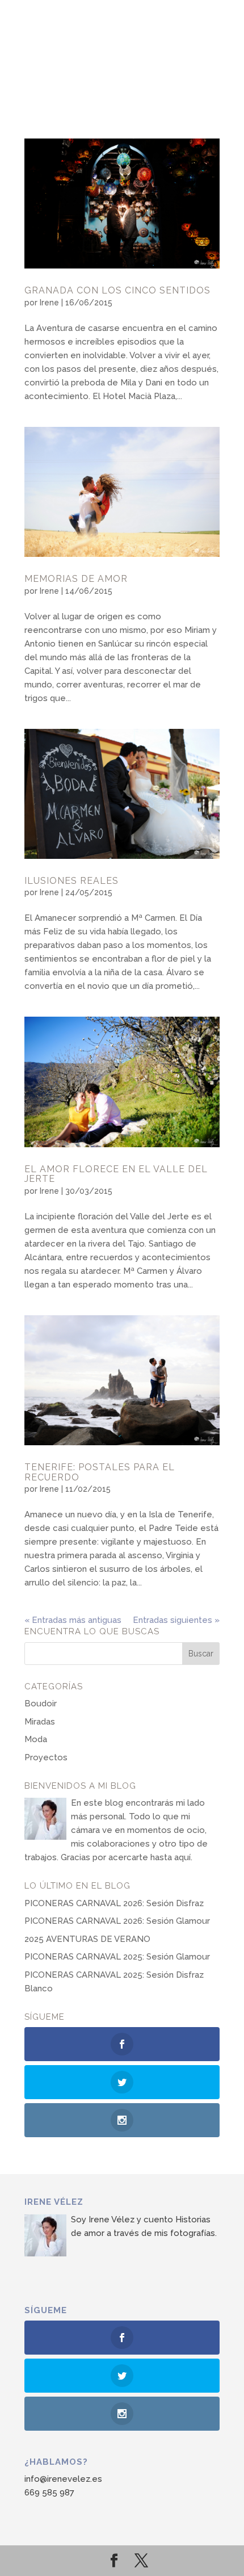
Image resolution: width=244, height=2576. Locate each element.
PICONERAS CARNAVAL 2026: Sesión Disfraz (114, 1903)
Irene (49, 303)
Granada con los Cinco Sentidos (117, 290)
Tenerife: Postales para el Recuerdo (100, 1472)
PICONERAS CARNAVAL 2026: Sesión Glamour (117, 1921)
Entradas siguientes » (176, 1620)
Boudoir (41, 1704)
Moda (36, 1739)
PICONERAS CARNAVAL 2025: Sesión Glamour (117, 1957)
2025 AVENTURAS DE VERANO (87, 1939)
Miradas (40, 1722)
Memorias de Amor (76, 579)
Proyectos (46, 1757)
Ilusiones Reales (71, 881)
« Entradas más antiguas (73, 1620)
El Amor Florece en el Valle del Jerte (116, 1174)
